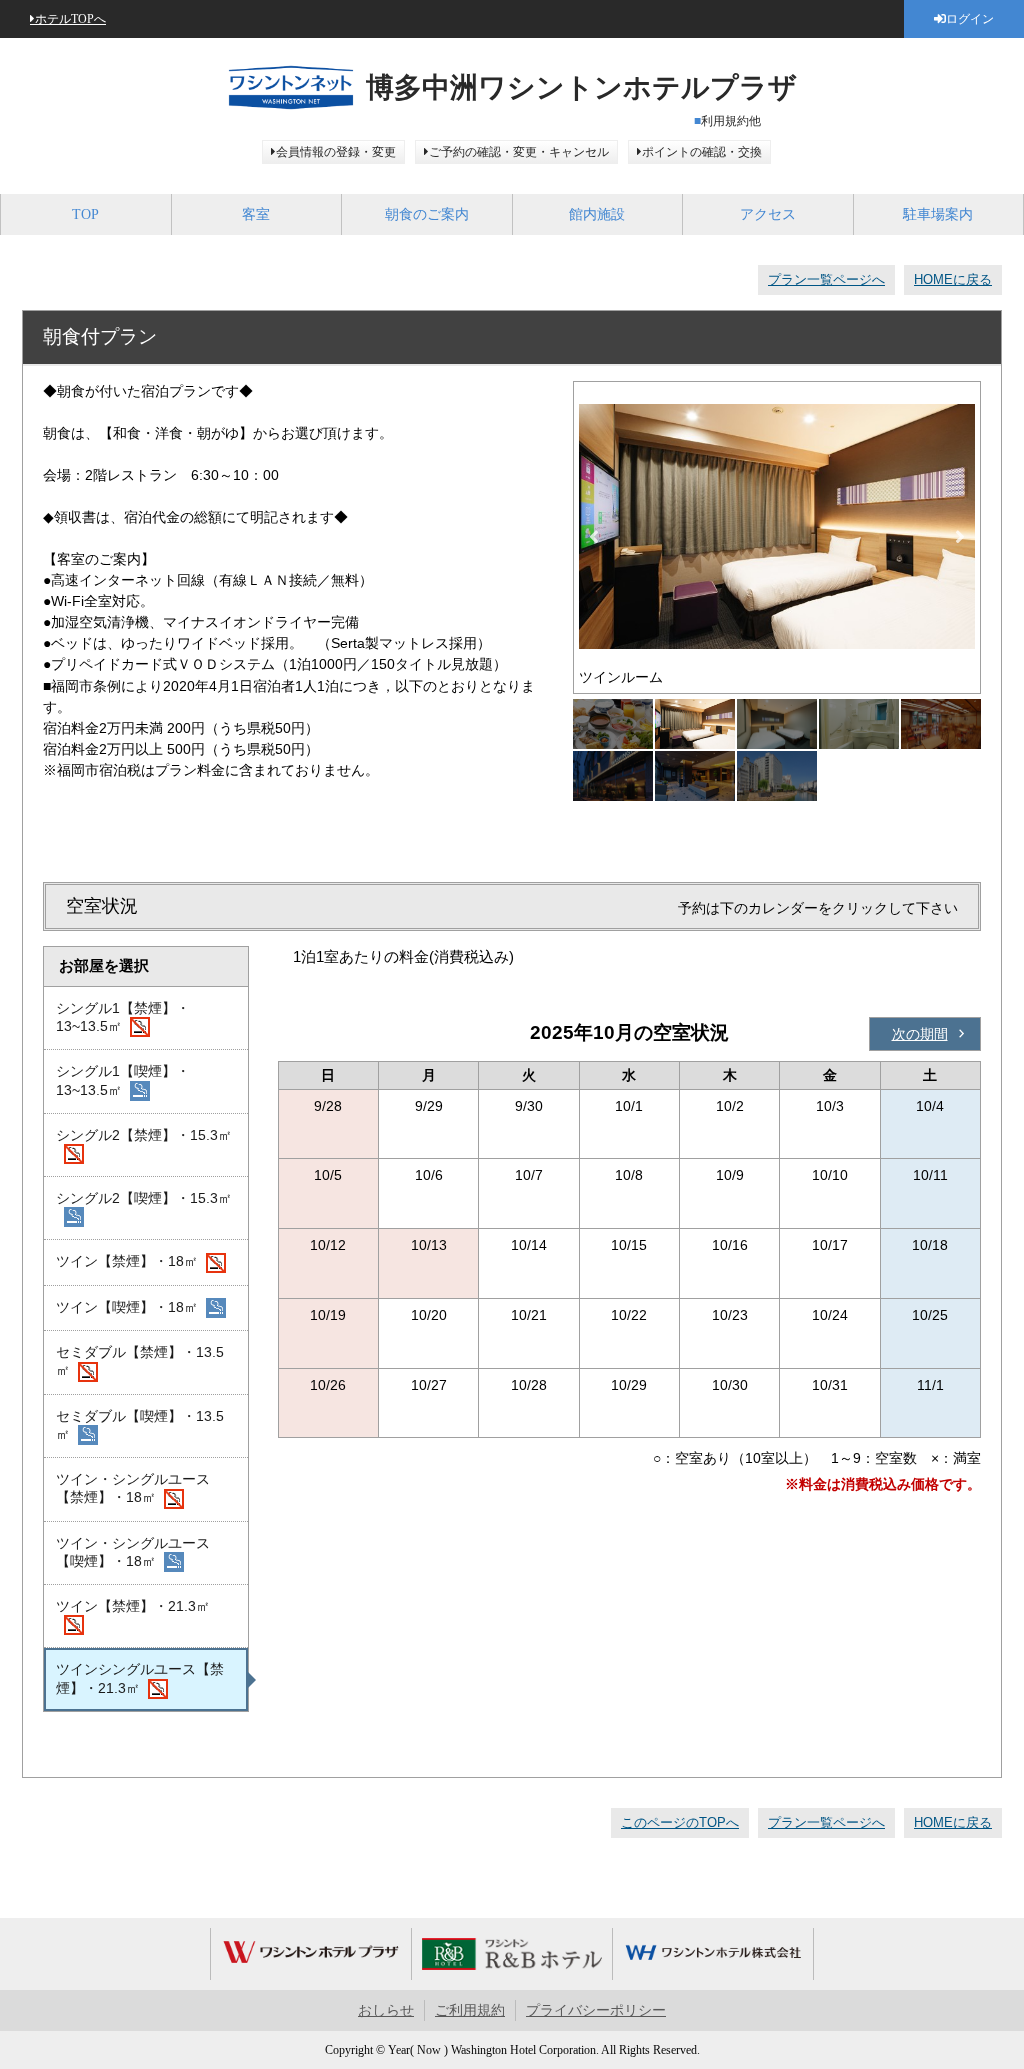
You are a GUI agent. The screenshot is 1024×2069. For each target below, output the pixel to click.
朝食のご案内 (427, 214)
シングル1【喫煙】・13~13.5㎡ (123, 1080)
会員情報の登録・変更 (336, 152)
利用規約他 (731, 121)
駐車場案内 (938, 214)
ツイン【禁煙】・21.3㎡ (133, 1606)
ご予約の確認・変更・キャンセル (519, 152)
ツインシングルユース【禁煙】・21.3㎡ (140, 1678)
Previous (594, 537)
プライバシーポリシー (596, 2010)
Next (960, 537)
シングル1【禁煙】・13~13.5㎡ (123, 1017)
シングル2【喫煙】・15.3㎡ (144, 1198)
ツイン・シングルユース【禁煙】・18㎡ (133, 1488)
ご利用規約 (470, 2010)
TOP (85, 214)
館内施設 (597, 214)
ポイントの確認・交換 (702, 152)
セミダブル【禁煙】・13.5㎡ (140, 1361)
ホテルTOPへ (70, 19)
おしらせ (386, 2010)
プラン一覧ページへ (826, 279)
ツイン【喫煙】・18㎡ (127, 1307)
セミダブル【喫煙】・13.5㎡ (140, 1425)
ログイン (970, 19)
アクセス (768, 214)
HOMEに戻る (953, 279)
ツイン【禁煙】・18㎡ (127, 1261)
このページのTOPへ (680, 1822)
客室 (256, 214)
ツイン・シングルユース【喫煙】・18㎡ (133, 1552)
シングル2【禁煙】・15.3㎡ (144, 1135)
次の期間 (920, 1034)
